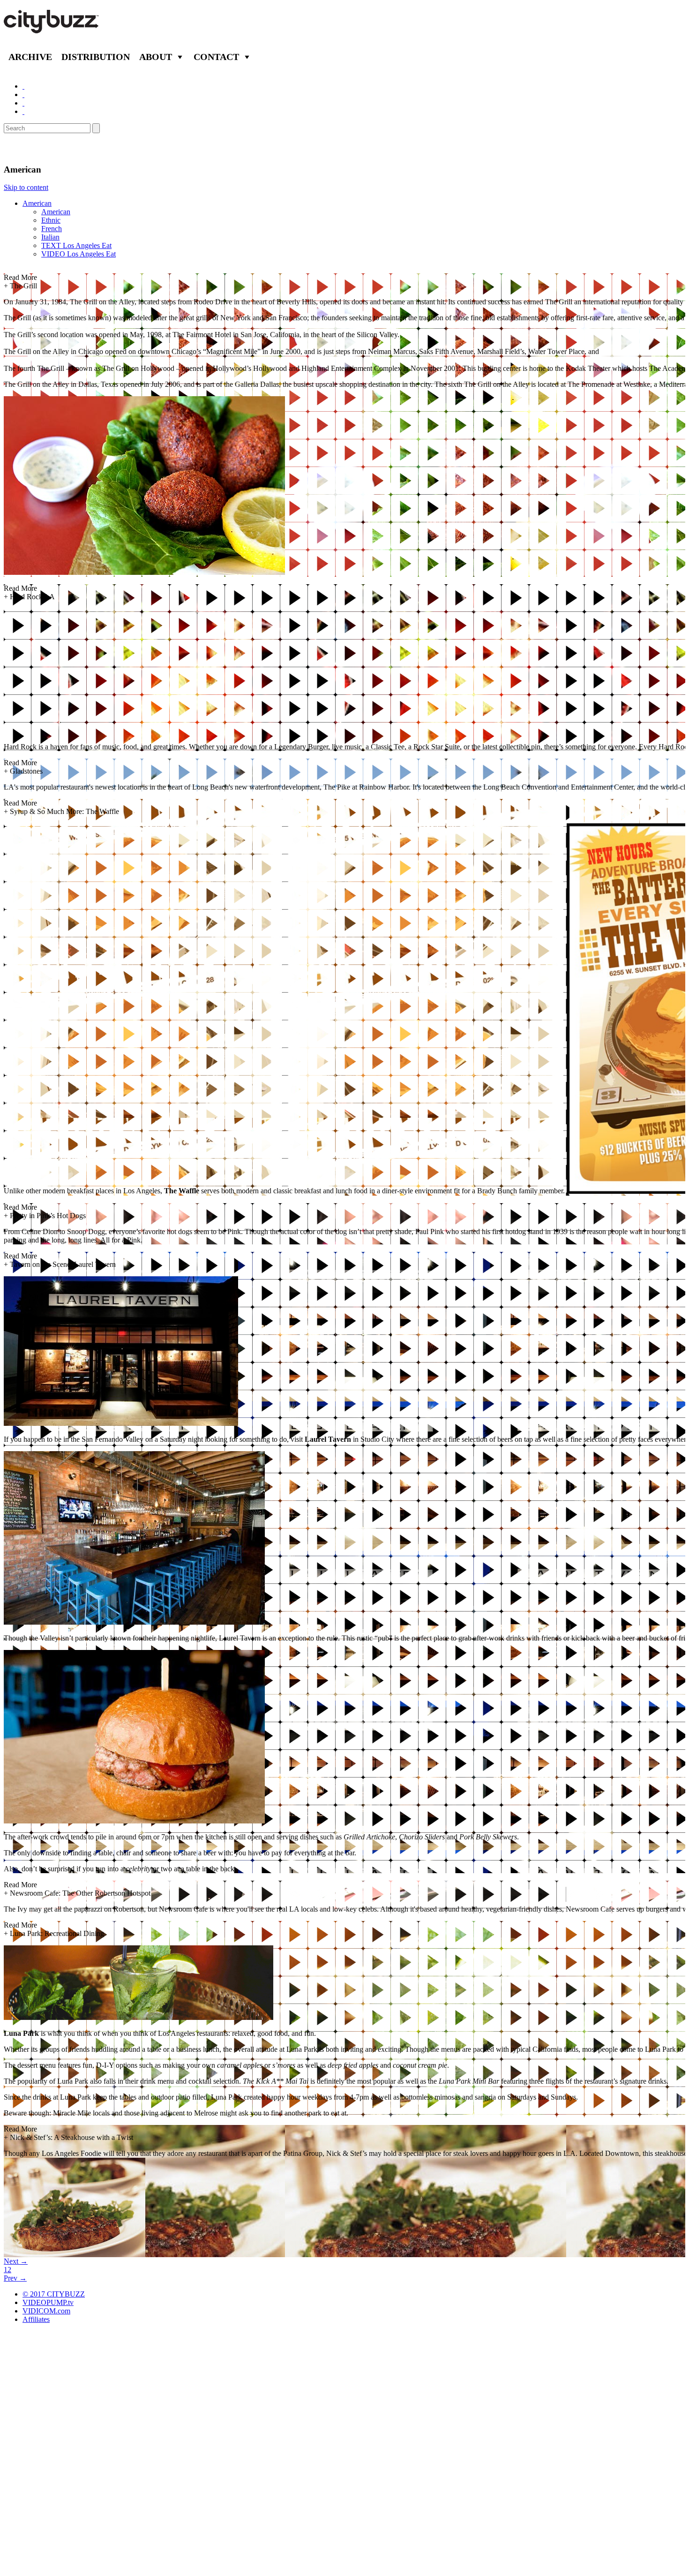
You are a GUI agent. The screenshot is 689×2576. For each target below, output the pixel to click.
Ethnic (51, 220)
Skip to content (26, 187)
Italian (50, 237)
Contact (216, 57)
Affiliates (36, 2319)
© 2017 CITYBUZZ (54, 2294)
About (156, 57)
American (37, 203)
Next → (16, 2261)
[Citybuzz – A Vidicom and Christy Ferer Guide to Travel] (52, 28)
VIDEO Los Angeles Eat (79, 254)
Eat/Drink (28, 149)
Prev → (15, 2278)
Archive (30, 57)
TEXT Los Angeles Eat (76, 245)
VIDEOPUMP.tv (48, 2302)
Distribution (96, 57)
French (52, 229)
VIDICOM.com (46, 2311)
